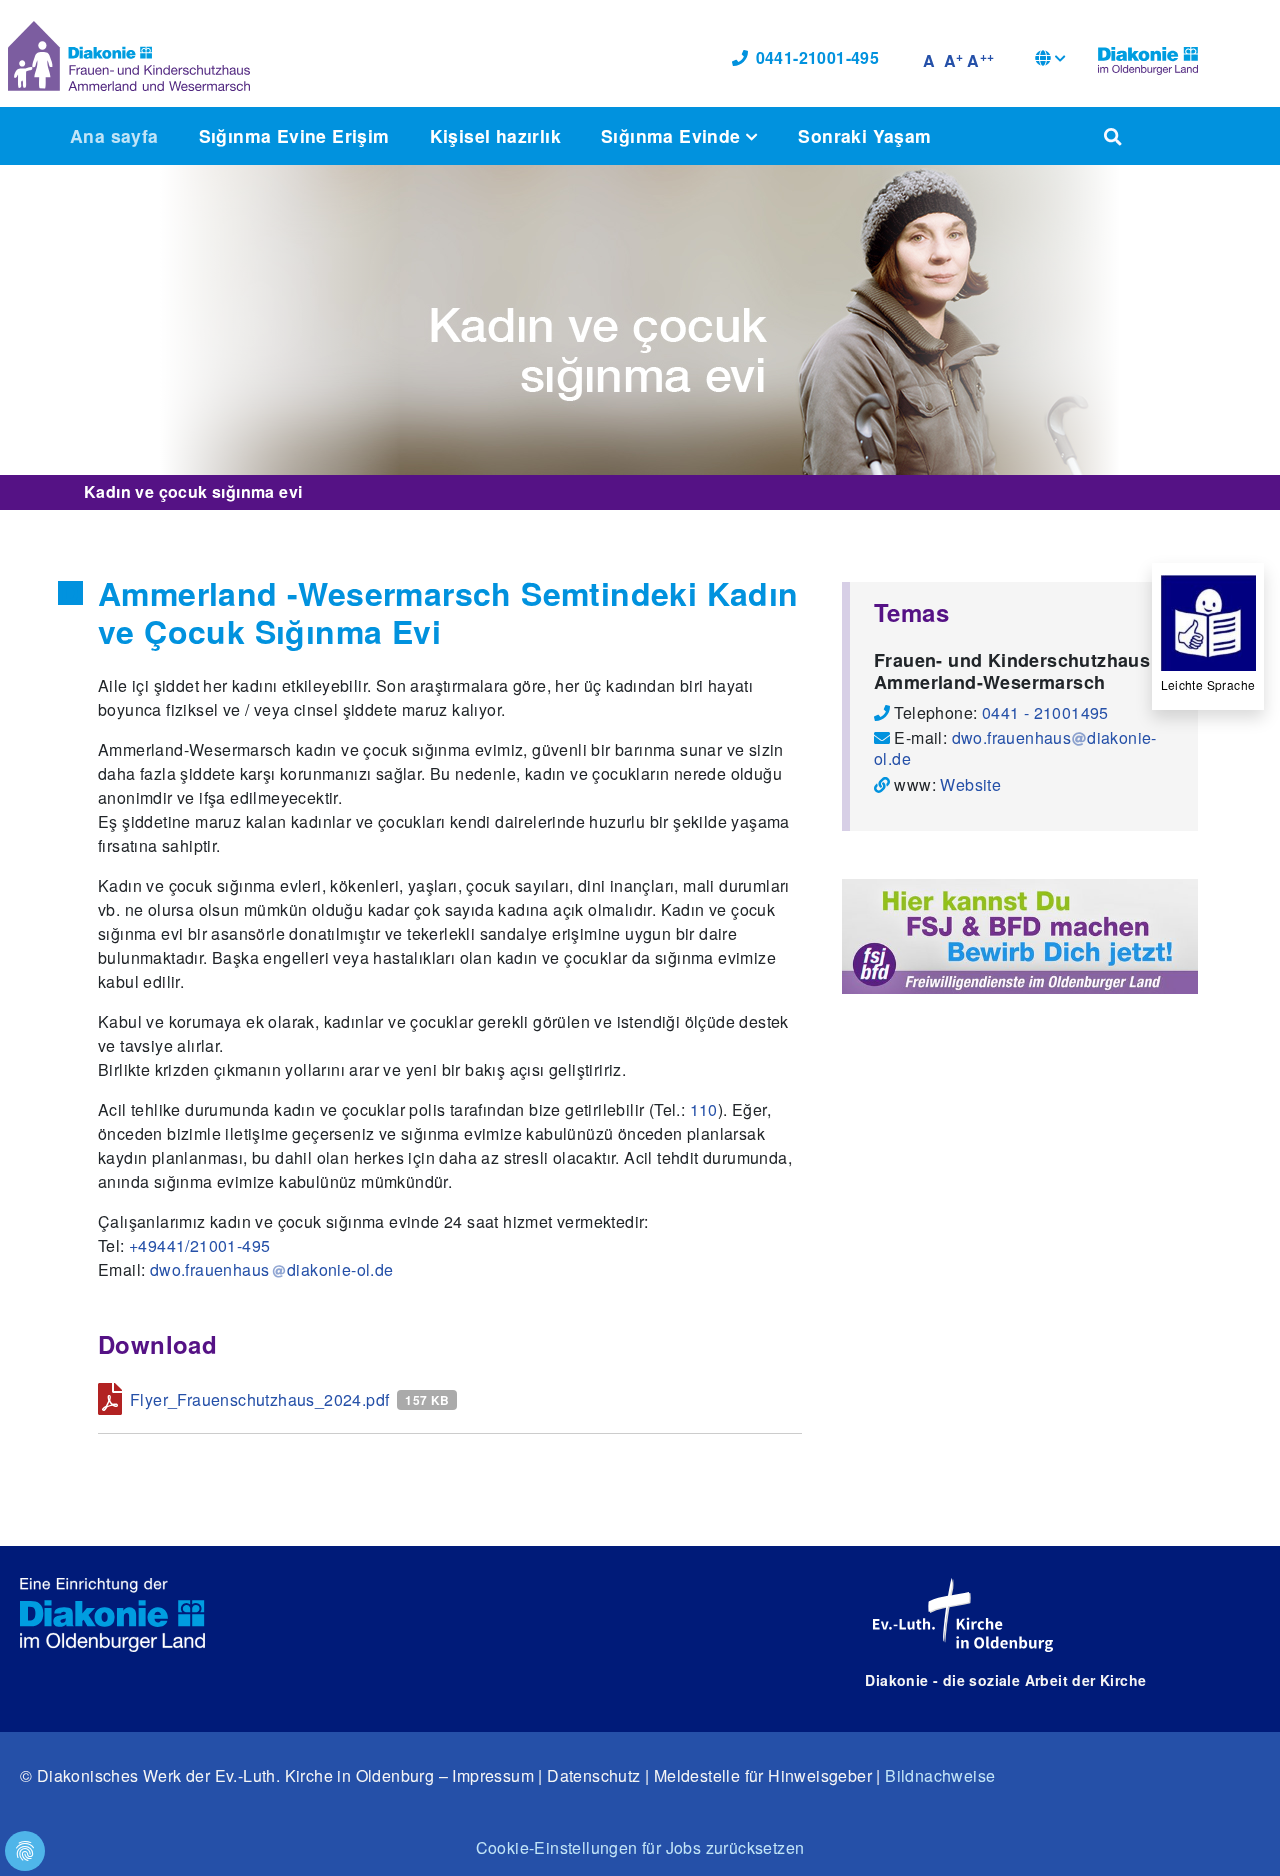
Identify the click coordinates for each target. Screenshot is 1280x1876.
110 (704, 1109)
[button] (1050, 60)
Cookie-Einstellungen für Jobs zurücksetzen (640, 1847)
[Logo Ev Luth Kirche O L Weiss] (963, 1615)
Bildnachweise (940, 1775)
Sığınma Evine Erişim (294, 135)
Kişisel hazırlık (495, 135)
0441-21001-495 (818, 57)
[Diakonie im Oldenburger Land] (1148, 58)
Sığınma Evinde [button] (673, 135)
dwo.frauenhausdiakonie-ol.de (1015, 748)
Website (970, 784)
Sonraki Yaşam (864, 135)
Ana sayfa (114, 135)
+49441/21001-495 (199, 1245)
